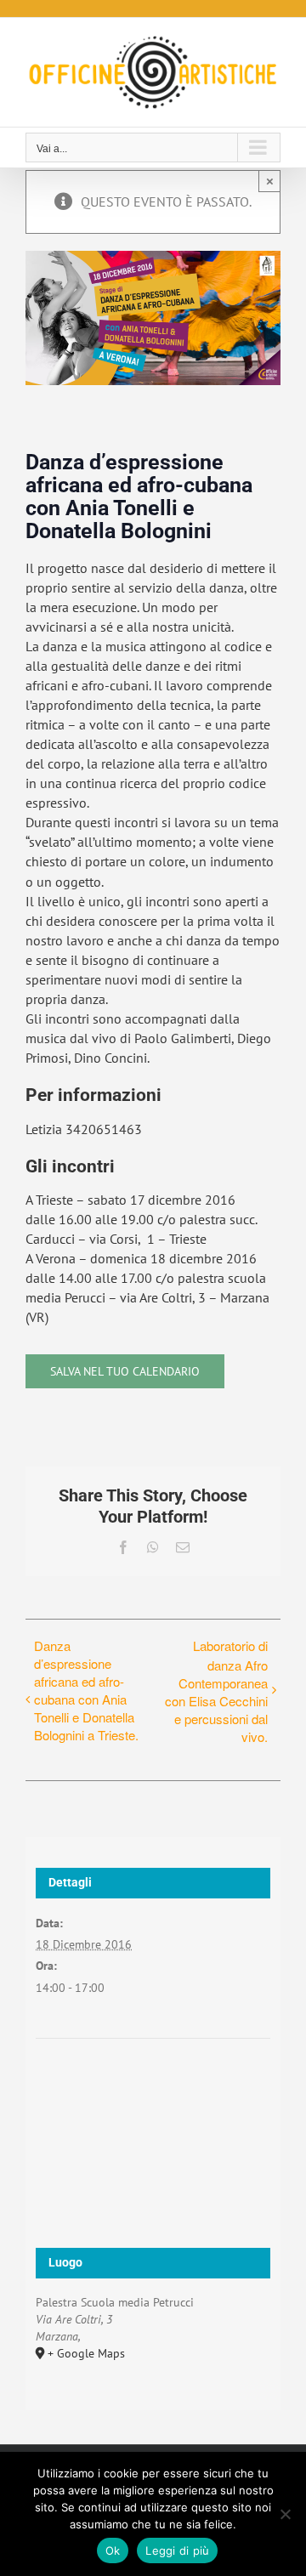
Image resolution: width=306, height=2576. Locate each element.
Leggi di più (177, 2550)
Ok (113, 2550)
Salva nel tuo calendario (125, 1371)
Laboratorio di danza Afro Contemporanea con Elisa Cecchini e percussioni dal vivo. (216, 1691)
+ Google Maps (86, 2353)
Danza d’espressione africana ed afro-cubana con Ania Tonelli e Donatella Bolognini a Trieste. (86, 1690)
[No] (285, 2514)
